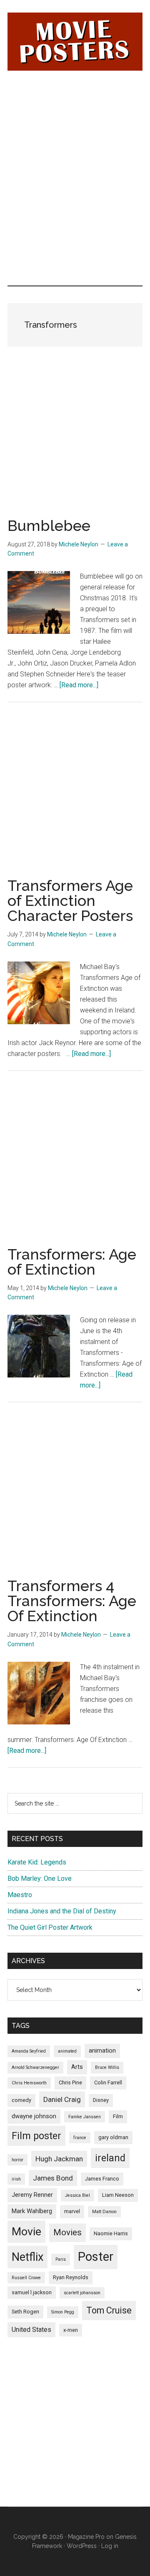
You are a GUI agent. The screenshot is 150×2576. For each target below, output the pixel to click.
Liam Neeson (118, 2195)
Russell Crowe (26, 2278)
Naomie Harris (111, 2233)
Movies (67, 2232)
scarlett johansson (82, 2293)
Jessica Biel (77, 2195)
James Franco (102, 2179)
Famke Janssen (85, 2117)
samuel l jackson (32, 2292)
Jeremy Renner (32, 2195)
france (80, 2138)
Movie (26, 2232)
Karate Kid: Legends (37, 1862)
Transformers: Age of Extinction (72, 1262)
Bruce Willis (107, 2067)
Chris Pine (70, 2082)
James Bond (53, 2178)
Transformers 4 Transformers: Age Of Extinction (72, 1601)
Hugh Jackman (59, 2159)
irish (16, 2179)
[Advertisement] (75, 130)
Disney (101, 2100)
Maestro (20, 1895)
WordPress (82, 2546)
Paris (61, 2259)
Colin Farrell (108, 2082)
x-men (71, 2330)
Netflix (27, 2257)
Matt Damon (104, 2212)
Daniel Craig (62, 2099)
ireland (110, 2158)
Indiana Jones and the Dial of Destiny (62, 1911)
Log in (110, 2546)
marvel (72, 2211)
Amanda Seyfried (29, 2051)
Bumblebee (49, 525)
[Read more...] (79, 685)
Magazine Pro (86, 2537)
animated (67, 2051)
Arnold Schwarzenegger (35, 2067)
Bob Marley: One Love (40, 1878)
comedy (21, 2100)
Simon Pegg (63, 2312)
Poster (96, 2257)
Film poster (36, 2136)
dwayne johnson (34, 2116)
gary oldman (113, 2137)
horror (17, 2160)
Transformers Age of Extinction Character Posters (70, 900)
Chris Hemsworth (29, 2083)
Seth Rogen (25, 2312)
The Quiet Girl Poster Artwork (50, 1927)
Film (118, 2116)
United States (31, 2330)
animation (102, 2051)
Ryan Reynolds (71, 2277)
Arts (77, 2067)
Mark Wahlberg (32, 2211)
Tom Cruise (109, 2310)
